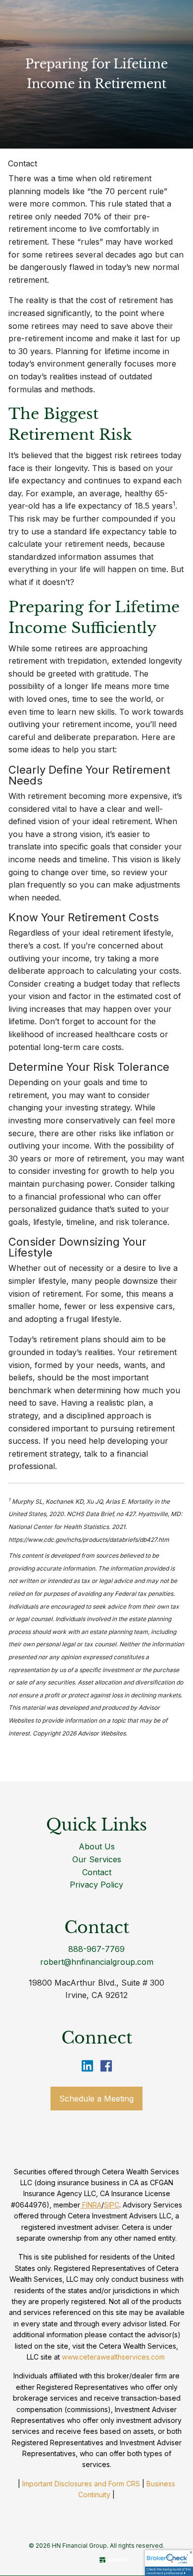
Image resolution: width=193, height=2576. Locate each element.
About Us (97, 1846)
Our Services (97, 1859)
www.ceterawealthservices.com (113, 2357)
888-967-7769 (96, 1949)
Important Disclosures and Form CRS (81, 2484)
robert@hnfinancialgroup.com (97, 1962)
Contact (23, 163)
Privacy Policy (96, 1885)
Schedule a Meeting (96, 2099)
